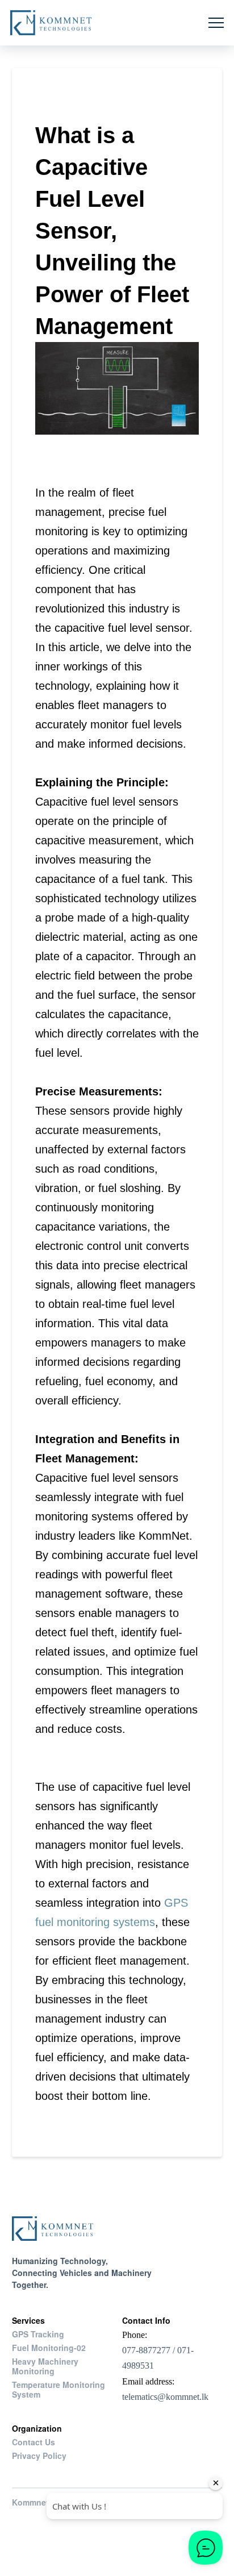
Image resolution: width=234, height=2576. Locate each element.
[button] (216, 23)
